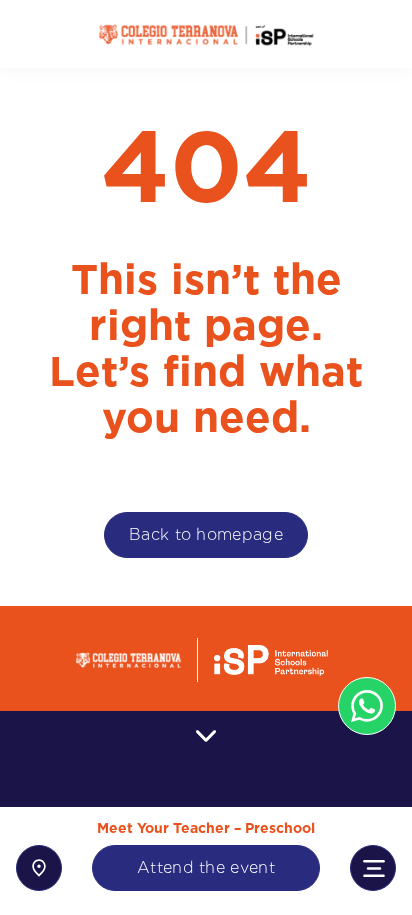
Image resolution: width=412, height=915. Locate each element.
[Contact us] (39, 868)
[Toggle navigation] (373, 868)
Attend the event (206, 867)
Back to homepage (206, 534)
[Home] (206, 34)
